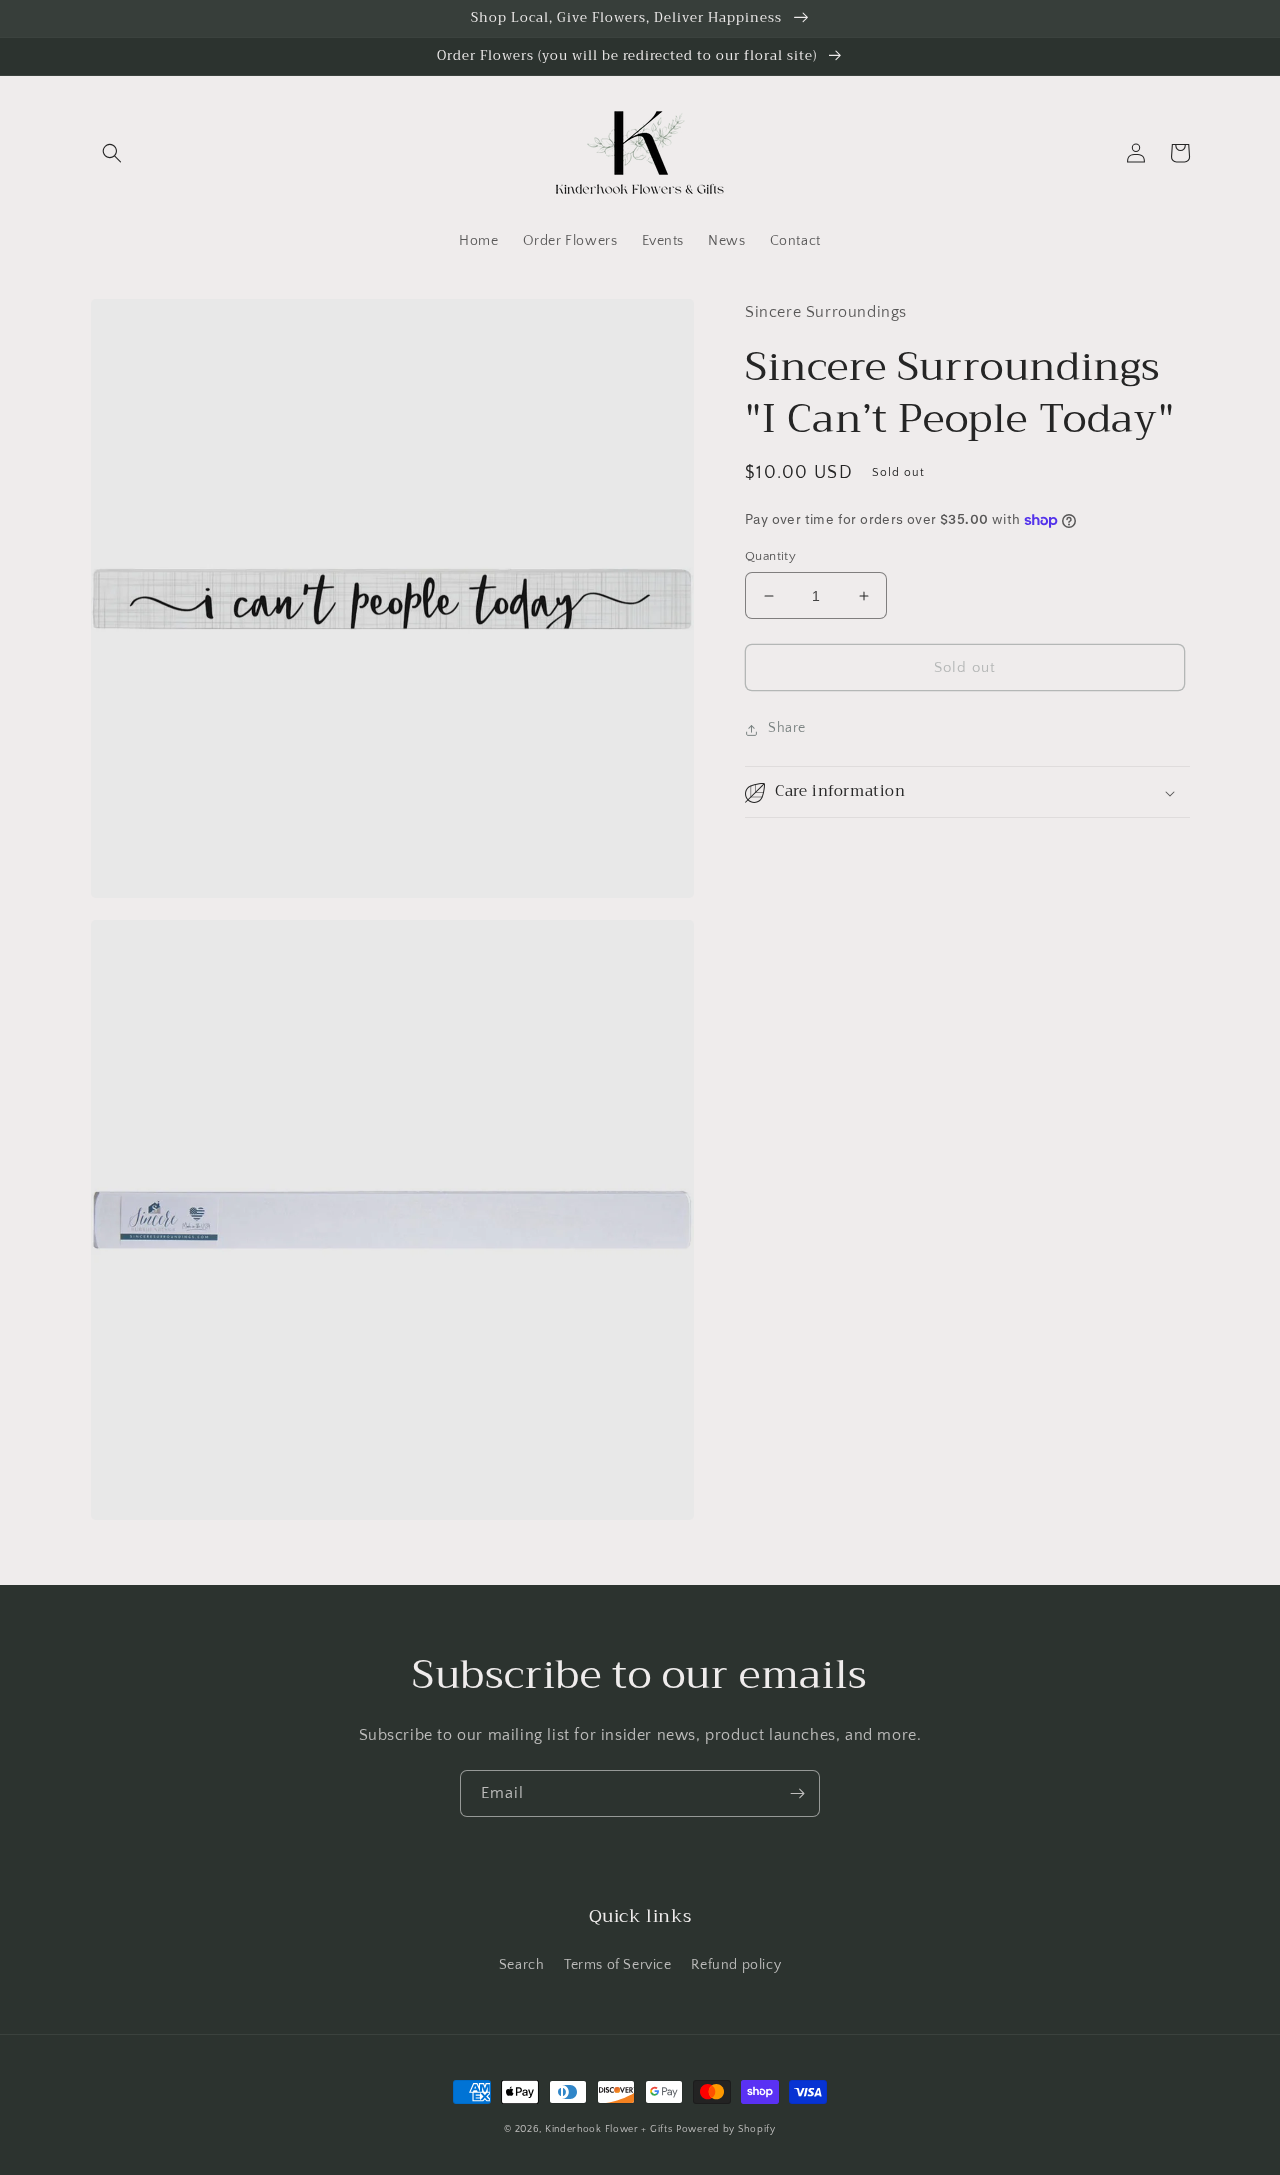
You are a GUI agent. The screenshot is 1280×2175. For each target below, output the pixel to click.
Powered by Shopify (726, 2129)
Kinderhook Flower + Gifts (609, 2129)
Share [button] (787, 729)
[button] (112, 153)
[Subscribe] (797, 1793)
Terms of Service (618, 1965)
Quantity (770, 556)
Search (522, 1965)
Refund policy (736, 1965)
